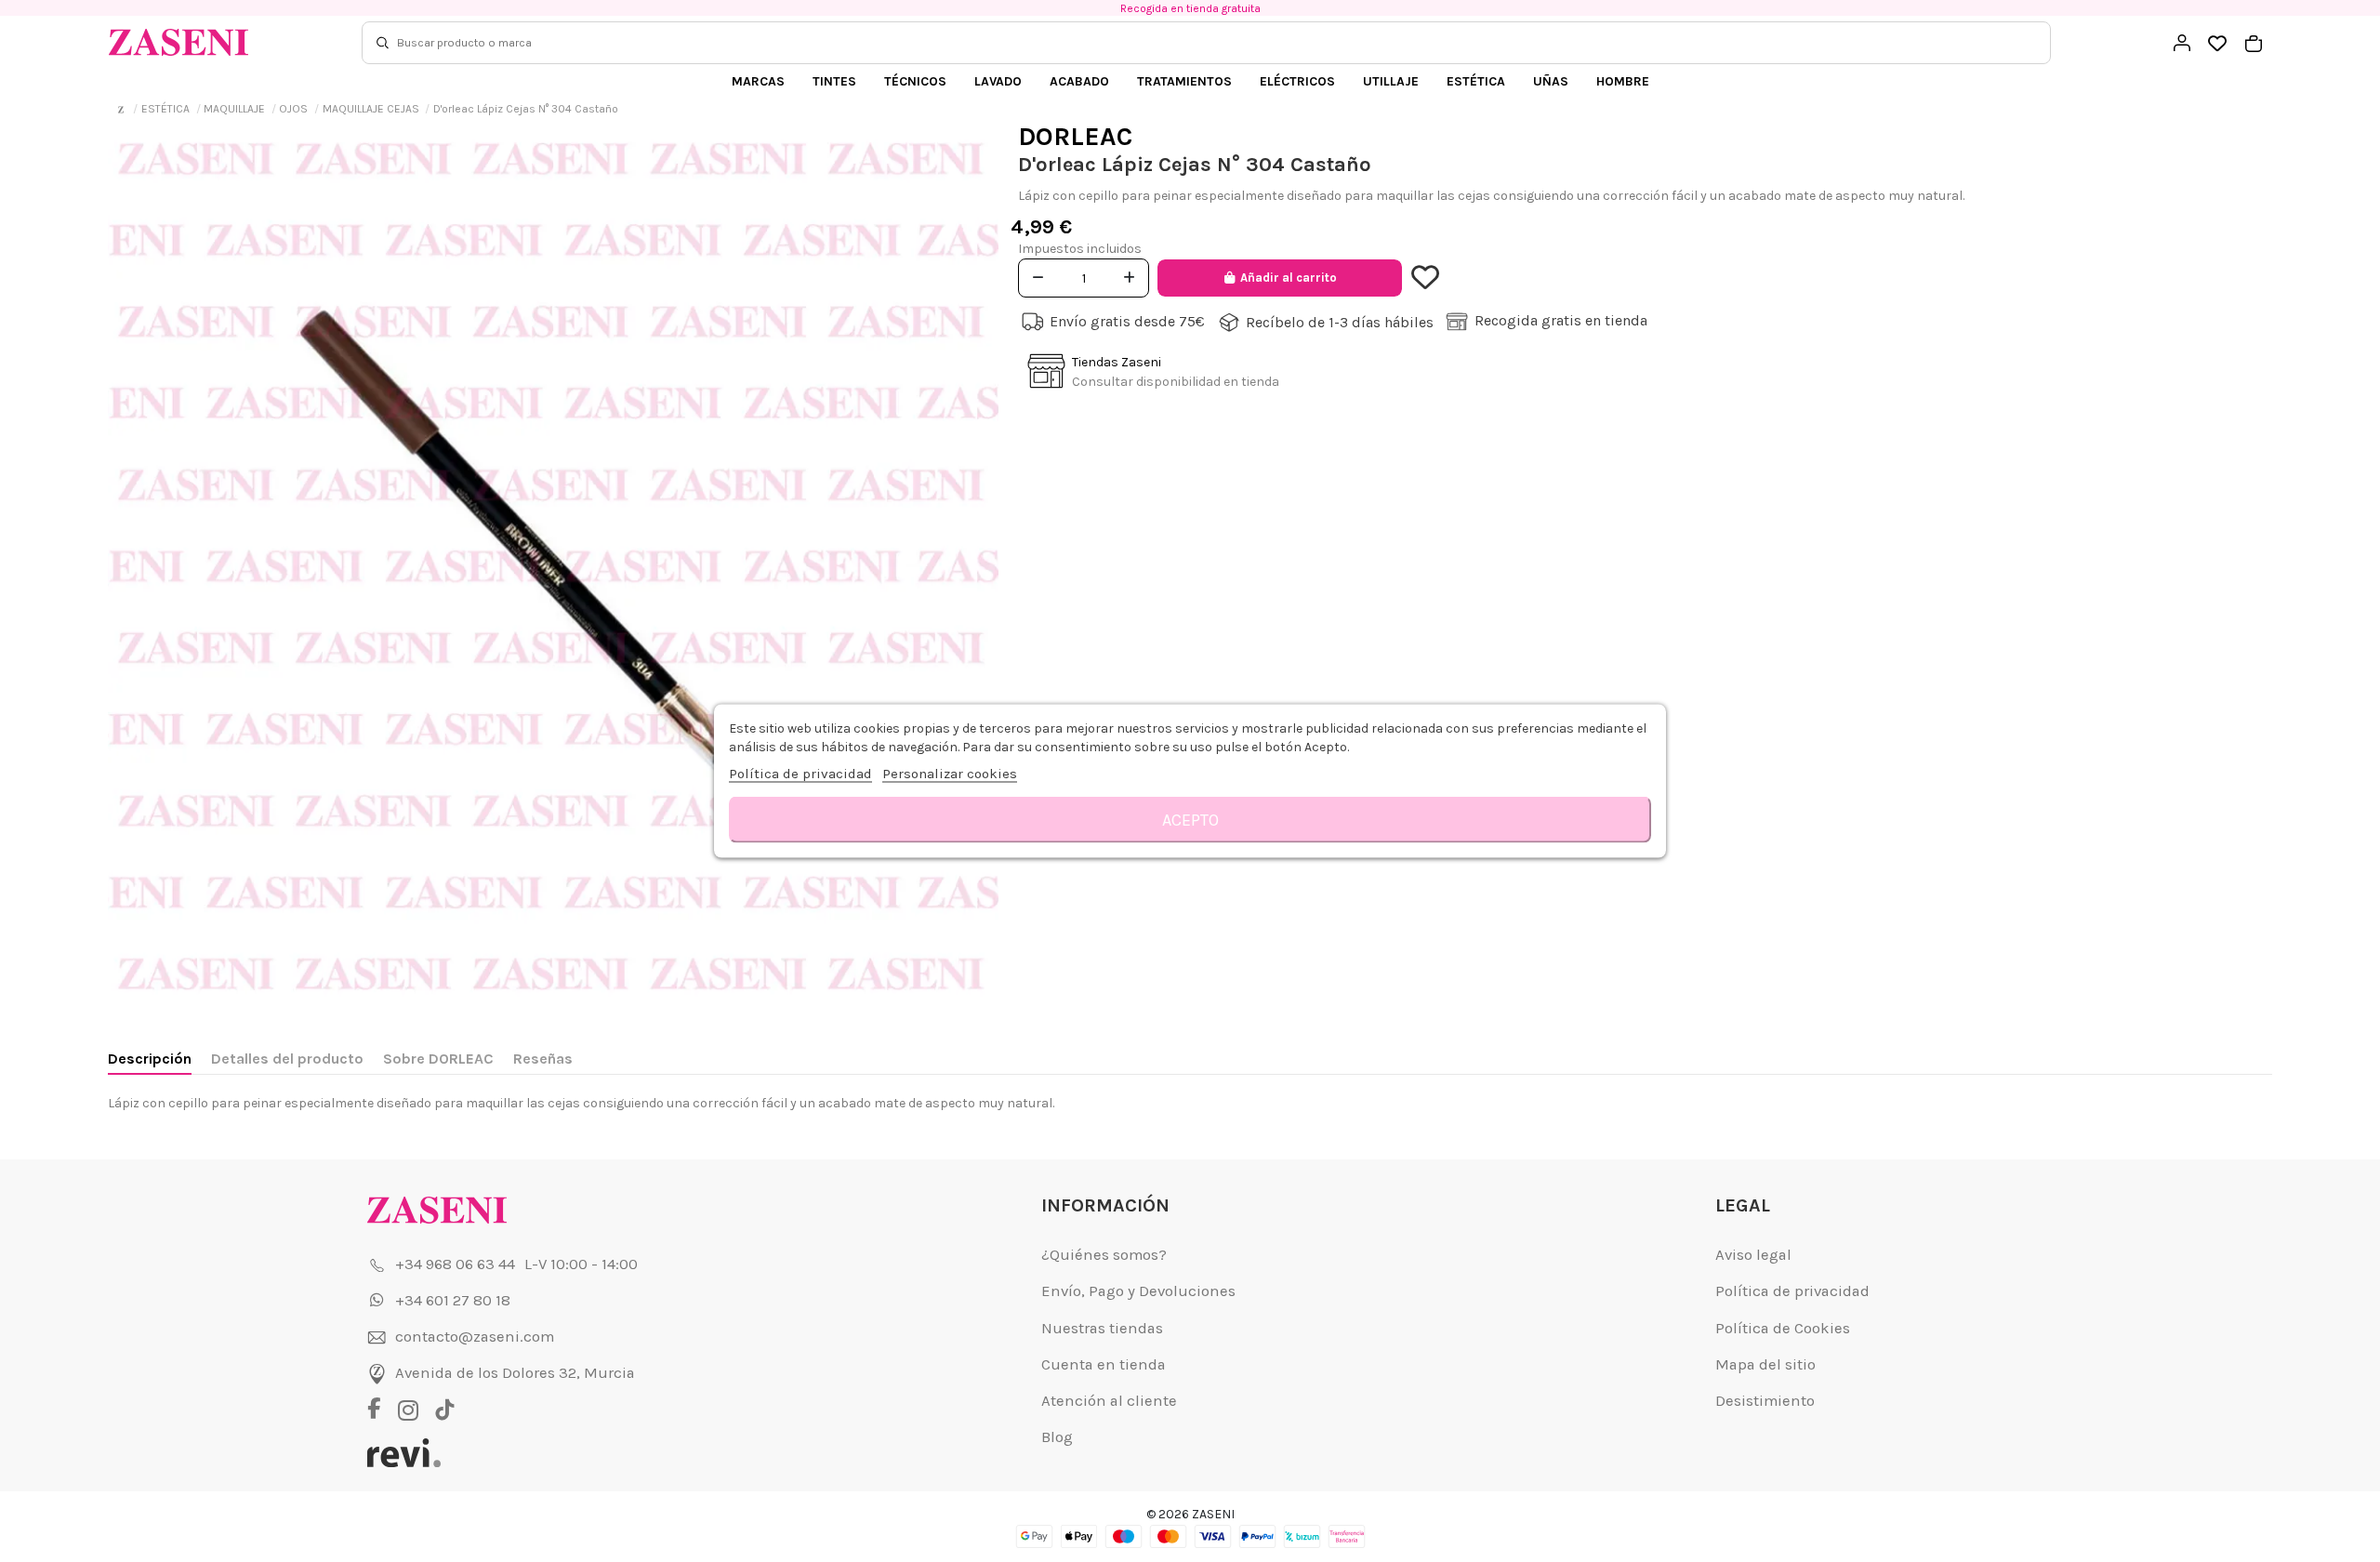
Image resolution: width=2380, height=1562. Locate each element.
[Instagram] (413, 1410)
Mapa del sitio (1765, 1364)
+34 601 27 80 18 (453, 1300)
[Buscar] (383, 43)
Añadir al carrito (1289, 278)
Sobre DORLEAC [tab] (438, 1059)
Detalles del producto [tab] (287, 1059)
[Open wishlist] (2218, 44)
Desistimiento (1765, 1401)
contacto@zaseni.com (475, 1337)
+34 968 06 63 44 (455, 1264)
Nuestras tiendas (1102, 1328)
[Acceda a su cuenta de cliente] (2182, 43)
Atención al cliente (1109, 1401)
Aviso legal (1753, 1255)
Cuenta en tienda (1104, 1364)
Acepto (1190, 820)
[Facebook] (381, 1410)
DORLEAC (1075, 136)
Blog (1057, 1437)
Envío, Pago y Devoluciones (1138, 1291)
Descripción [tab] (150, 1059)
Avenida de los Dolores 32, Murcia (515, 1373)
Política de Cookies (1783, 1328)
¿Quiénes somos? (1104, 1255)
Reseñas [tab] (543, 1059)
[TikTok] (445, 1410)
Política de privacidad (1792, 1291)
